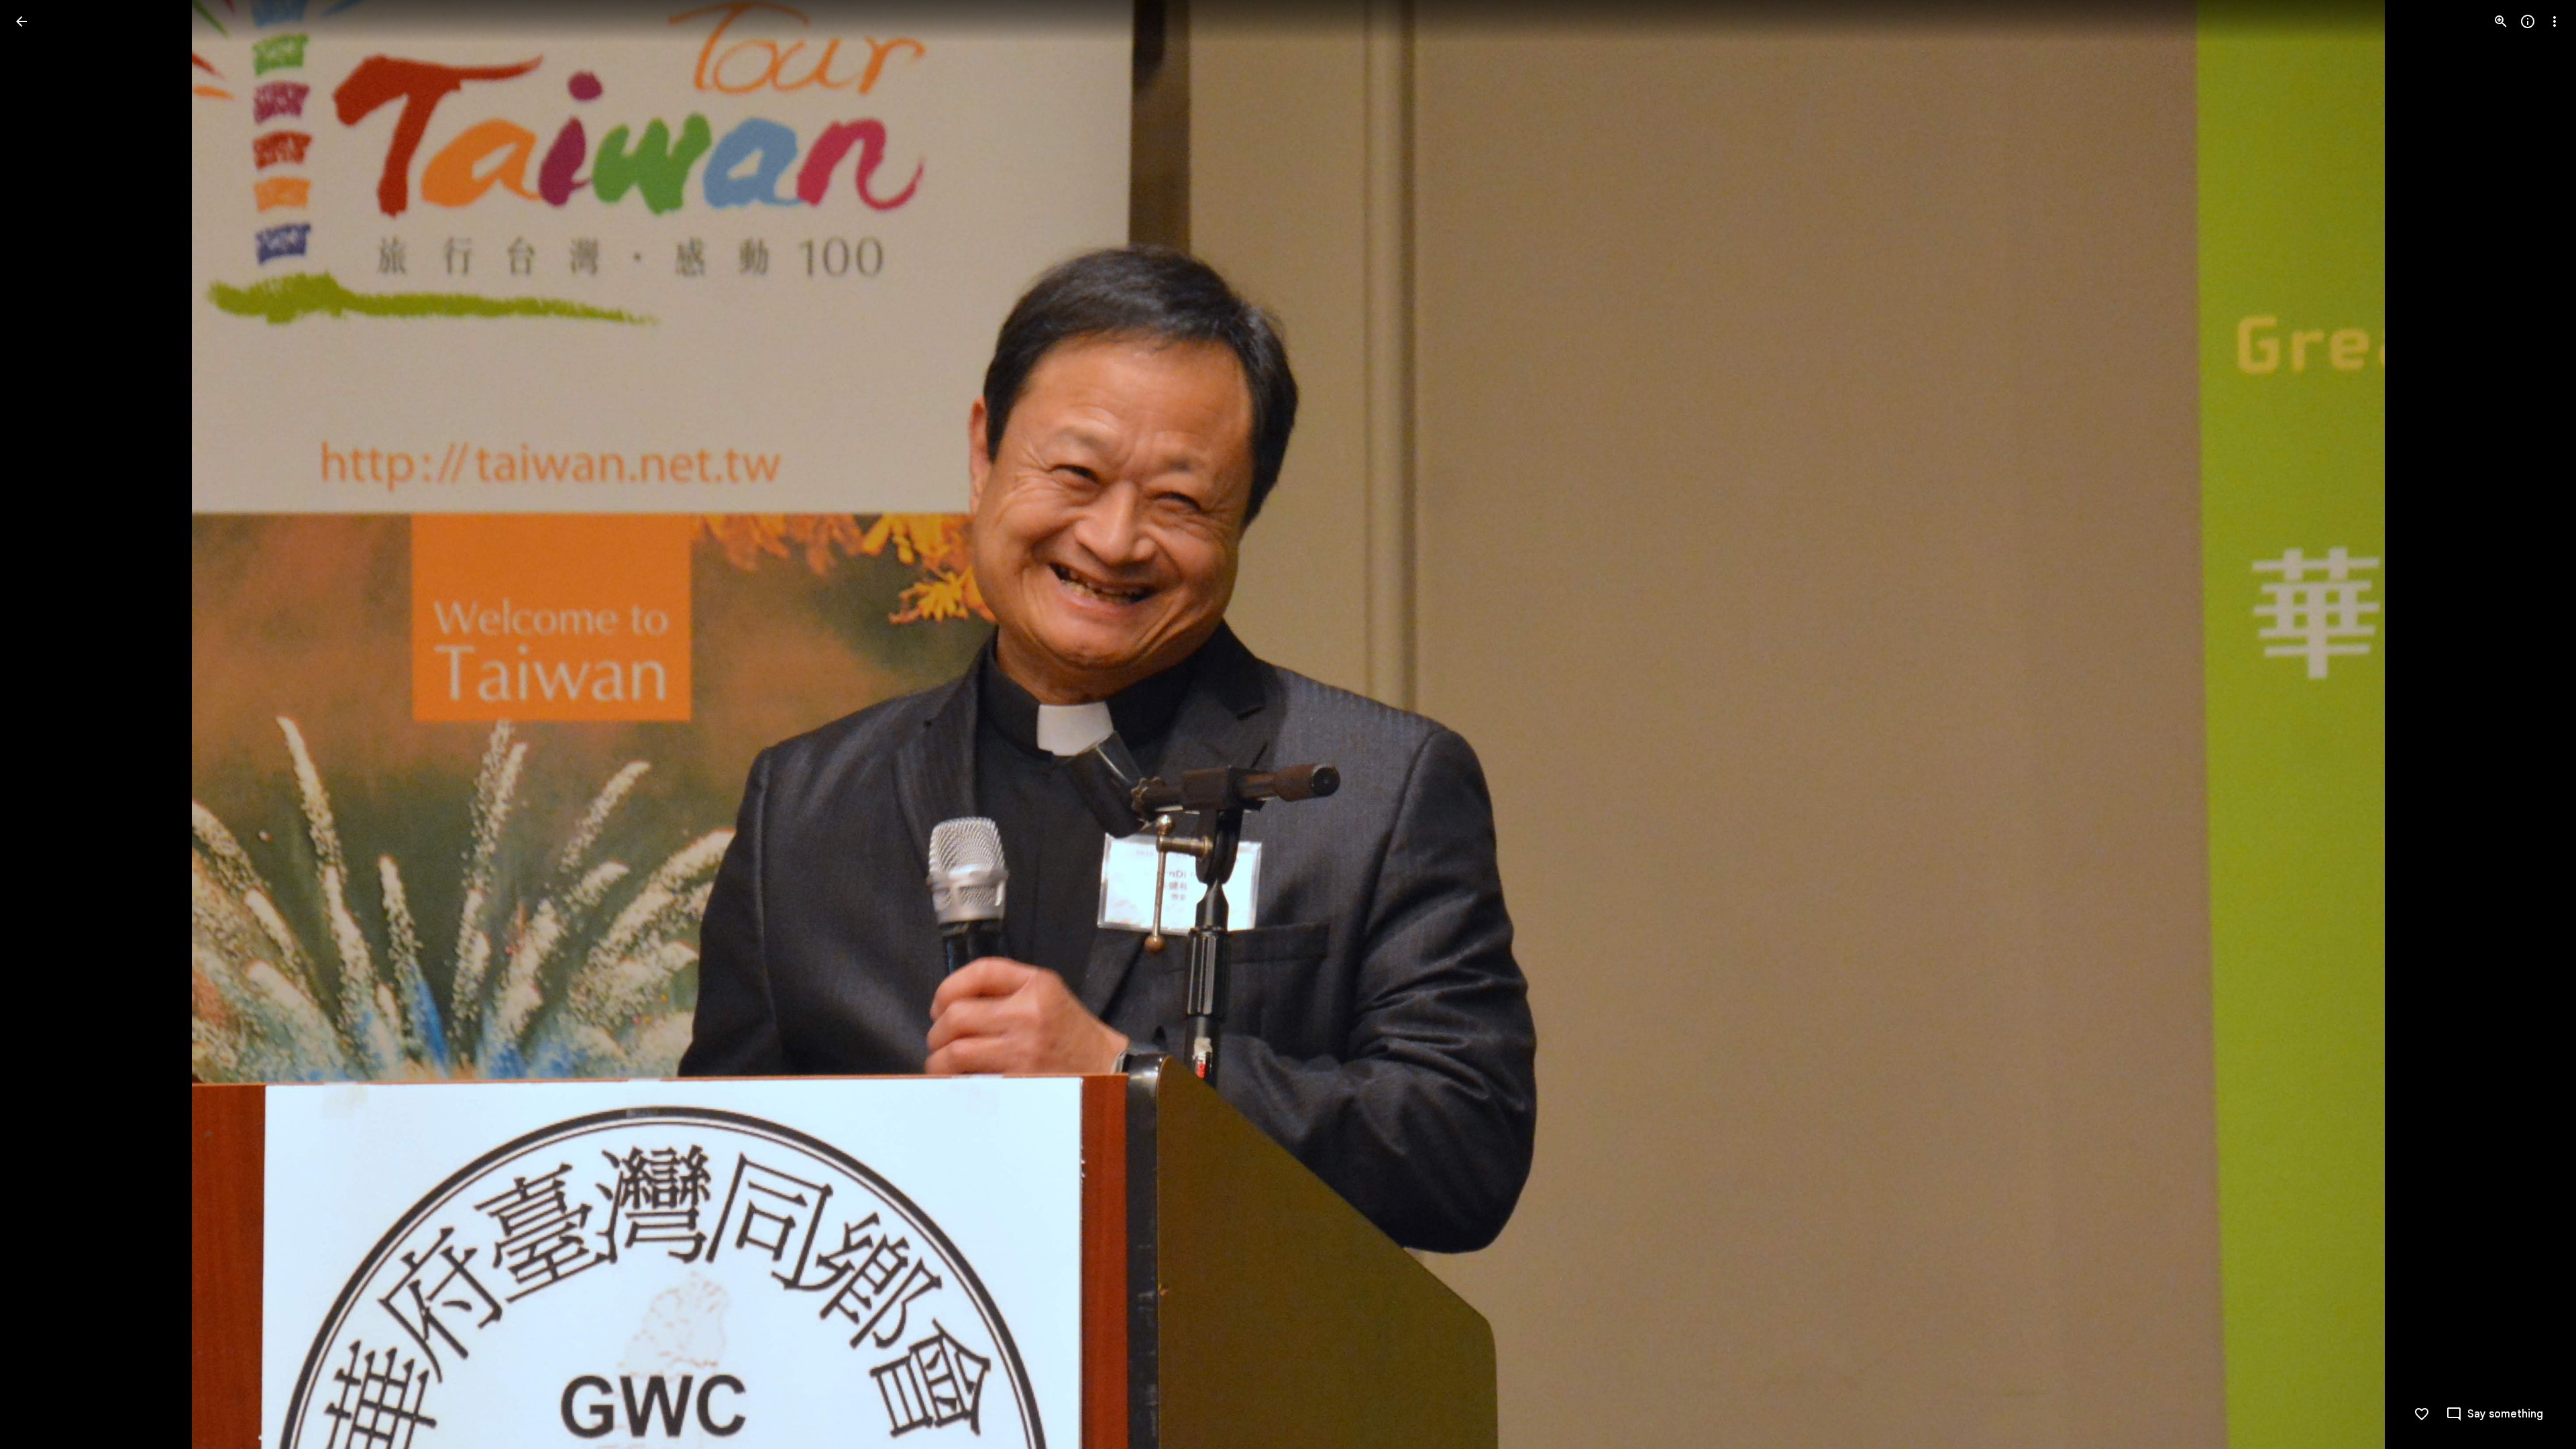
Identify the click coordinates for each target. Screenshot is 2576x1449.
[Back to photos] (21, 21)
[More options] (2555, 21)
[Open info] (2528, 21)
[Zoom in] (2501, 21)
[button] (38, 724)
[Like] (2422, 1414)
